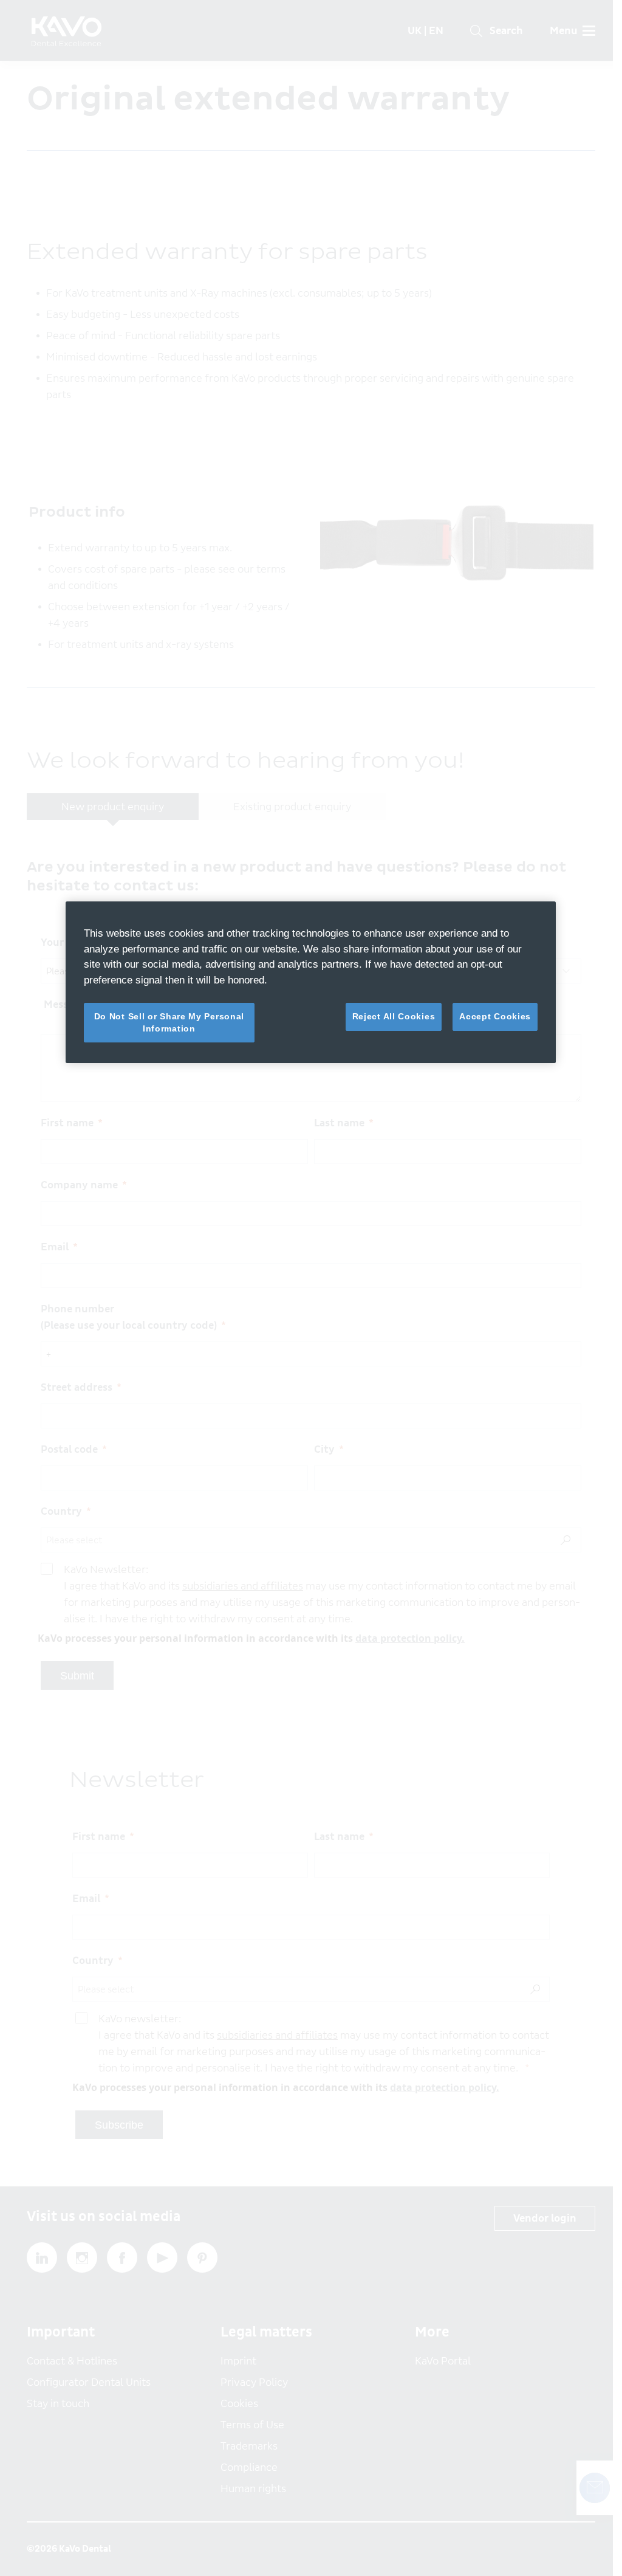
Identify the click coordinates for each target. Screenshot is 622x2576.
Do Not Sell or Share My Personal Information (169, 1022)
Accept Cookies (495, 1016)
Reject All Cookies (394, 1016)
